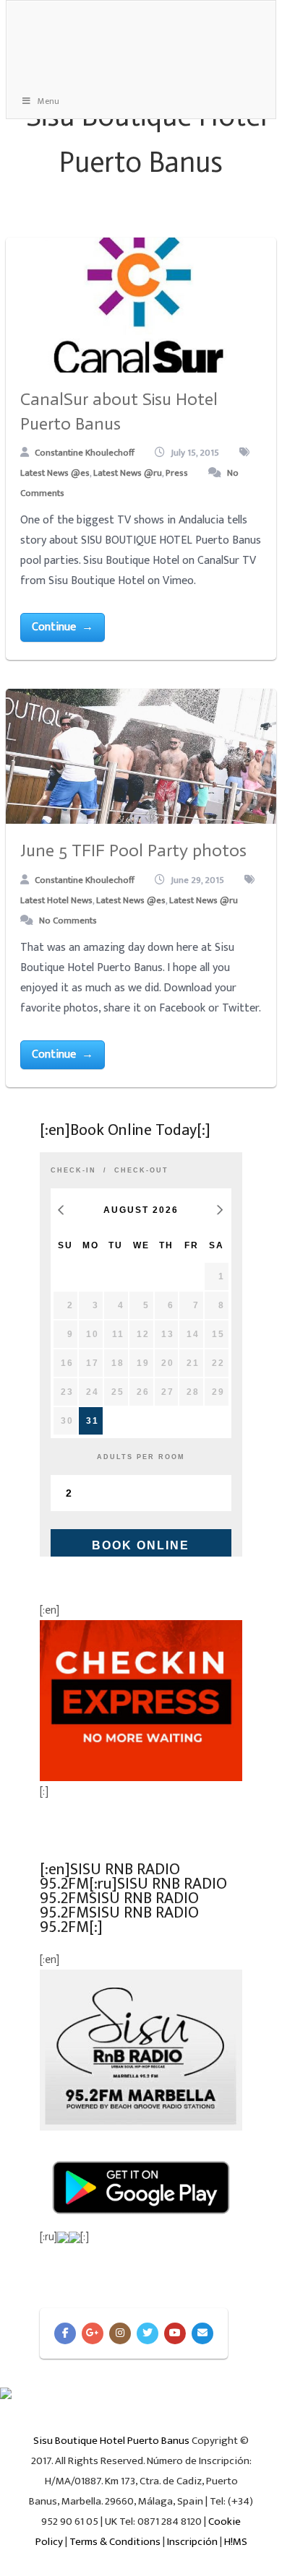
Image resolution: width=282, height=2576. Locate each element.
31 (93, 1421)
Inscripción (192, 2542)
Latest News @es (55, 473)
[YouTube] (175, 2333)
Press (177, 473)
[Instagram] (120, 2333)
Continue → (63, 627)
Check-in (73, 1170)
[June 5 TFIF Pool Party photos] (141, 756)
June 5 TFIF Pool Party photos (133, 850)
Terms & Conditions (115, 2542)
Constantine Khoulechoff (85, 453)
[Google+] (93, 2333)
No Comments (68, 921)
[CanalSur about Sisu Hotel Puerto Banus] (141, 305)
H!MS (236, 2542)
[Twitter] (148, 2333)
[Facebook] (65, 2333)
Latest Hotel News (56, 900)
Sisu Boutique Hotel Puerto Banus (111, 2441)
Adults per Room (141, 1457)
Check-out (141, 1170)
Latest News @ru (128, 473)
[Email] (202, 2333)
